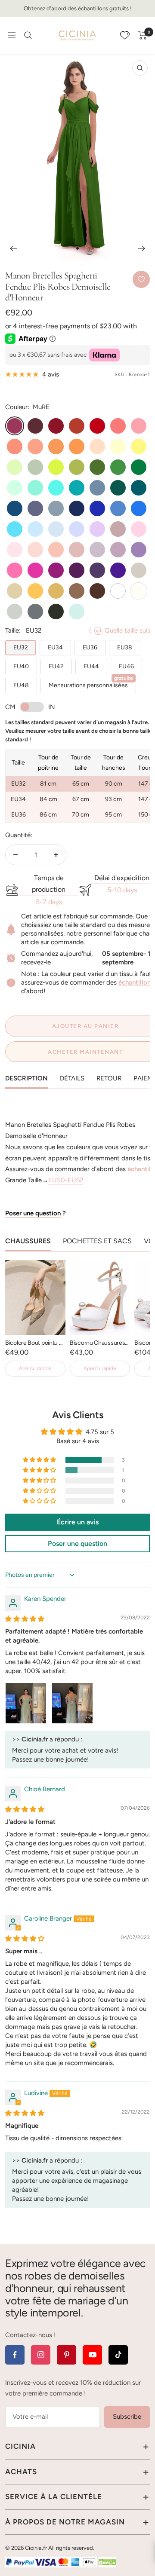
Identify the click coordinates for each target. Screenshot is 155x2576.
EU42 (56, 666)
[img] (25, 1619)
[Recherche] (28, 35)
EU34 (55, 647)
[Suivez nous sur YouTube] (92, 2355)
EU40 (21, 666)
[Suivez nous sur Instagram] (41, 2355)
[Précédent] (13, 248)
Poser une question (33, 1213)
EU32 (21, 647)
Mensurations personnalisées (91, 683)
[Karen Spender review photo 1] (26, 1703)
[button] (40, 1460)
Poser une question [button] (77, 1543)
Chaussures (28, 1241)
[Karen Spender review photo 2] (72, 1703)
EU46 (126, 666)
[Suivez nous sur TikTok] (118, 2355)
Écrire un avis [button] (78, 1522)
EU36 (90, 647)
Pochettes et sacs (97, 1241)
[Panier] (143, 35)
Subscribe (127, 2417)
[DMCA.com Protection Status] (107, 2562)
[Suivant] (142, 248)
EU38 (125, 647)
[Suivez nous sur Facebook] (15, 2355)
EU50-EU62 (66, 1180)
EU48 (21, 685)
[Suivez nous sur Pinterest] (67, 2355)
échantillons (136, 982)
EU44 (91, 666)
